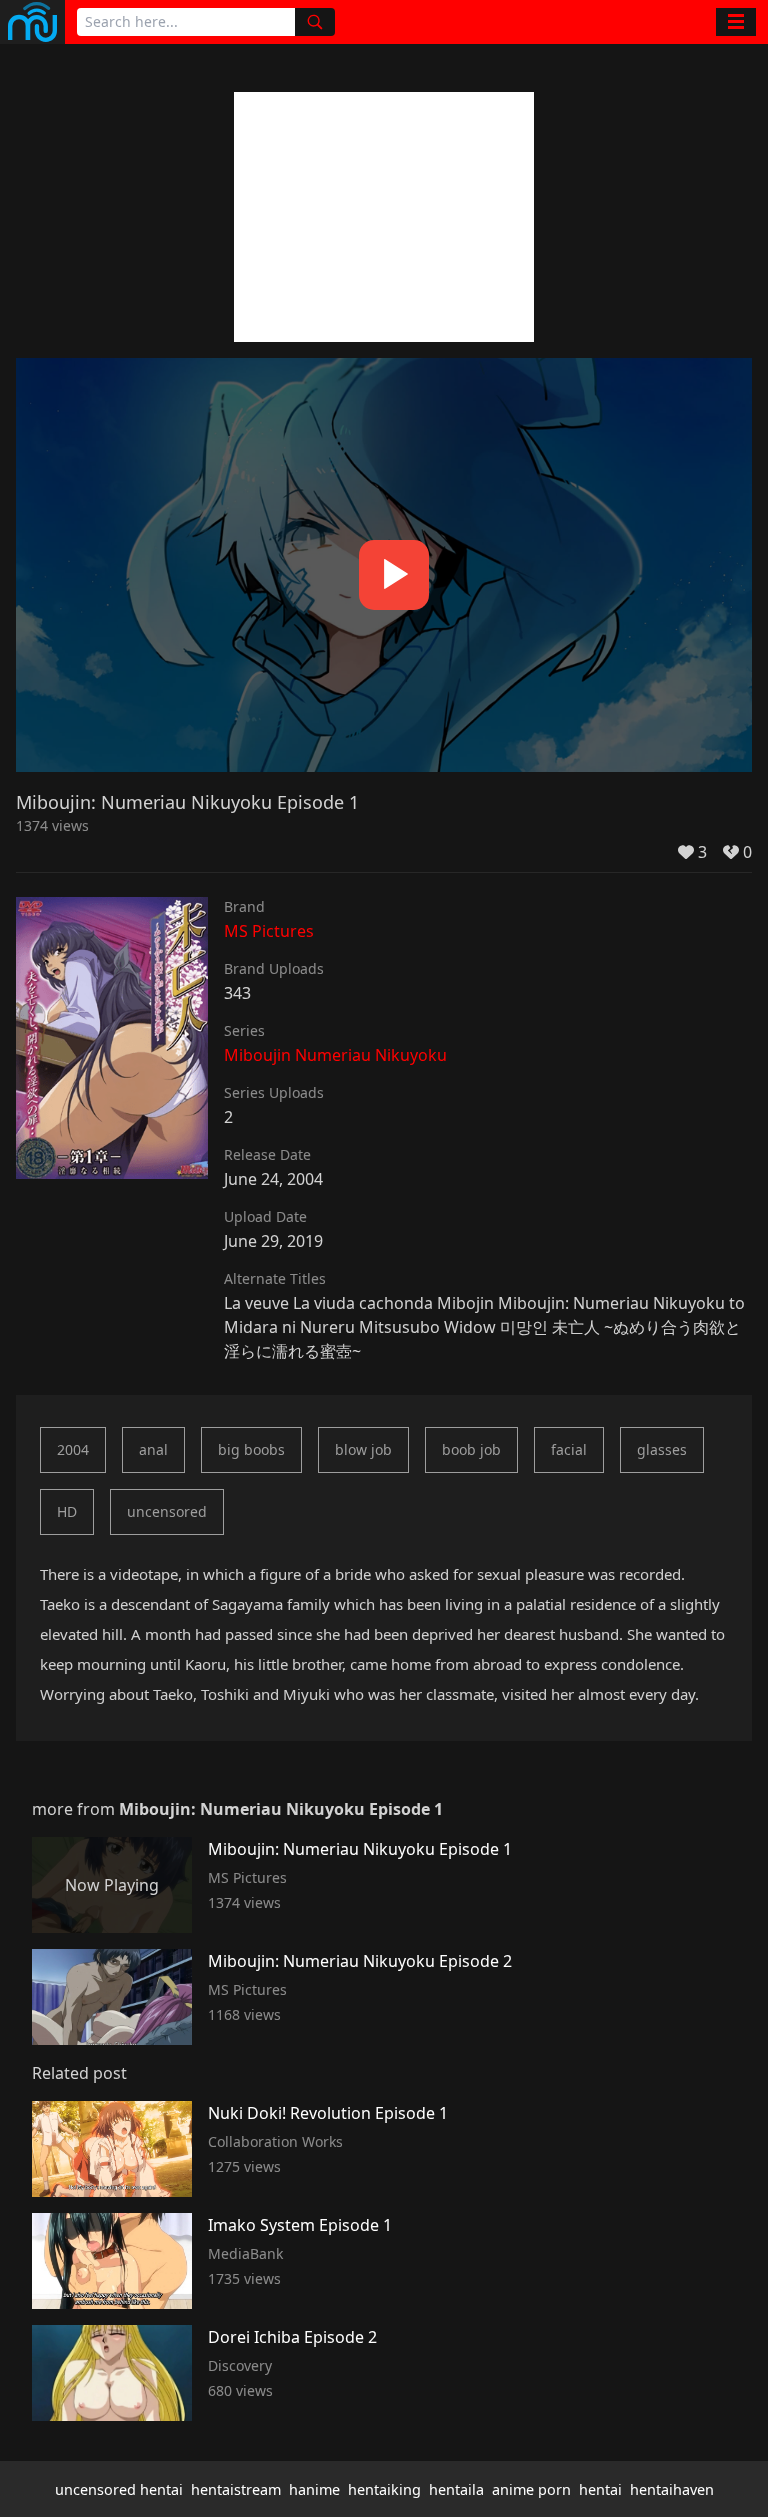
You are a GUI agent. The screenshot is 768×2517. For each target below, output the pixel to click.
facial (569, 1449)
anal (153, 1449)
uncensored (167, 1511)
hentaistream (236, 2489)
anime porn (531, 2489)
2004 (73, 1449)
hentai (600, 2489)
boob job (471, 1449)
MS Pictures (269, 931)
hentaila (456, 2489)
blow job (363, 1449)
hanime (314, 2489)
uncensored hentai (119, 2489)
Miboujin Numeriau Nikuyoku (335, 1055)
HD (67, 1511)
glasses (662, 1449)
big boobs (251, 1449)
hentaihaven (672, 2489)
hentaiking (384, 2489)
